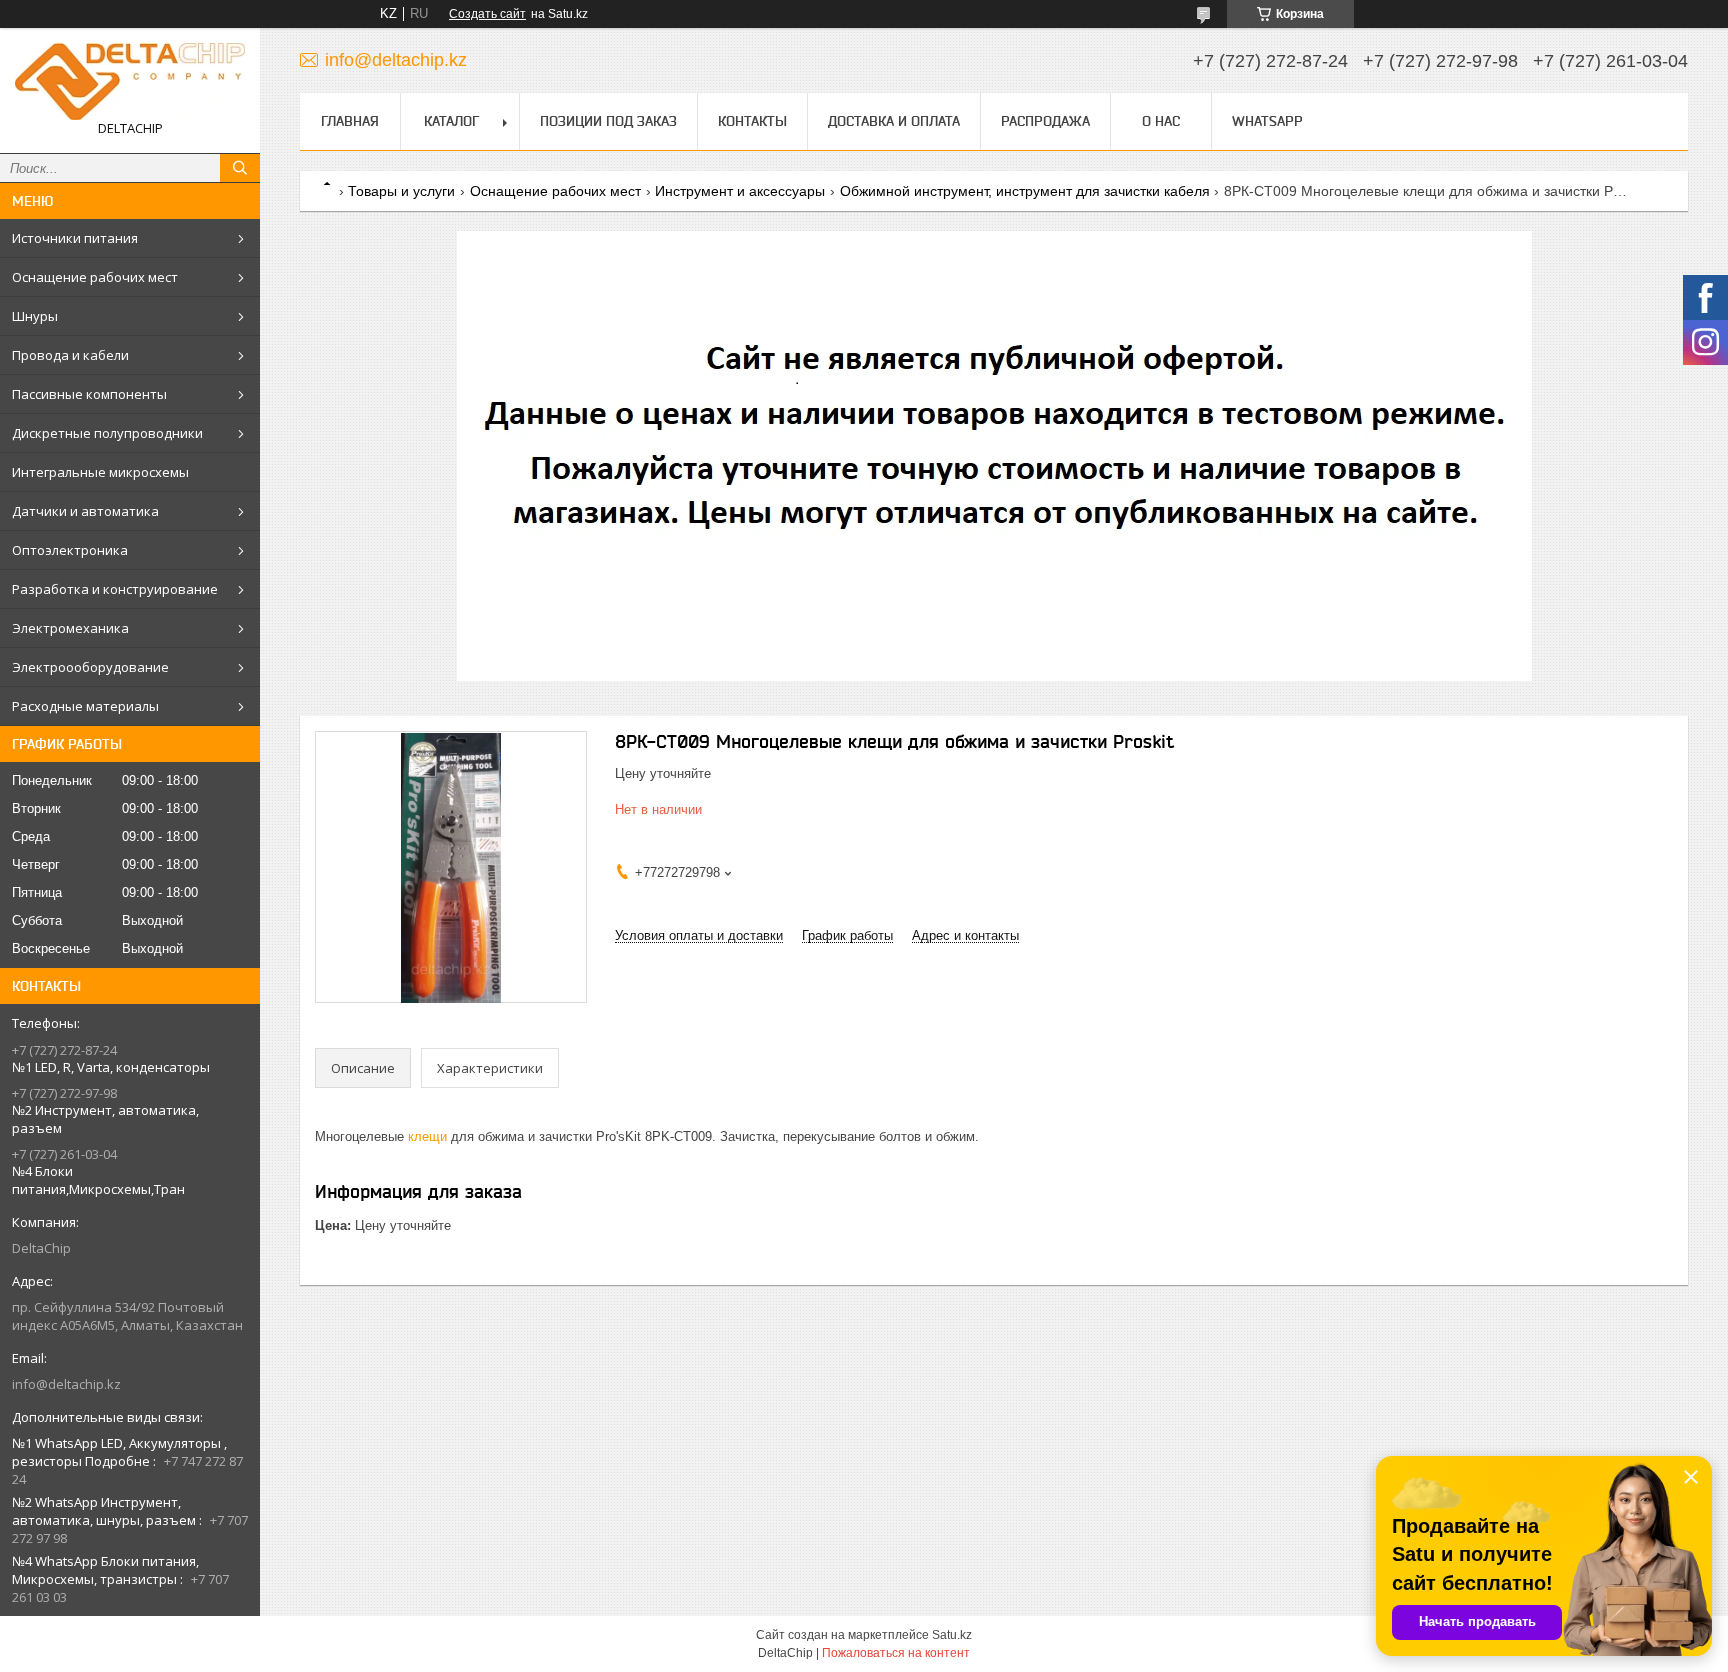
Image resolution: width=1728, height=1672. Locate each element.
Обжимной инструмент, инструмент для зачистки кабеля (1025, 191)
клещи (427, 1136)
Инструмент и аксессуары (740, 191)
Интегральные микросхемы (100, 472)
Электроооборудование (90, 667)
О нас (1161, 121)
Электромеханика (70, 628)
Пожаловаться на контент (896, 1653)
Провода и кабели (70, 355)
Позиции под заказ (608, 121)
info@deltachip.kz (66, 1384)
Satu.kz (952, 1635)
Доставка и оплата (894, 121)
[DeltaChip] (130, 81)
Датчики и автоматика (85, 511)
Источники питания (75, 238)
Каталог (451, 121)
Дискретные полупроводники (107, 433)
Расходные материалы (85, 706)
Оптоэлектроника (70, 550)
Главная (350, 121)
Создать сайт (487, 14)
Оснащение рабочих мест (95, 277)
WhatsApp (1267, 121)
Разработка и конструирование (115, 589)
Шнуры (35, 316)
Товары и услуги (401, 191)
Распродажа (1045, 121)
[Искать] (240, 168)
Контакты (752, 121)
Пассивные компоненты (89, 394)
